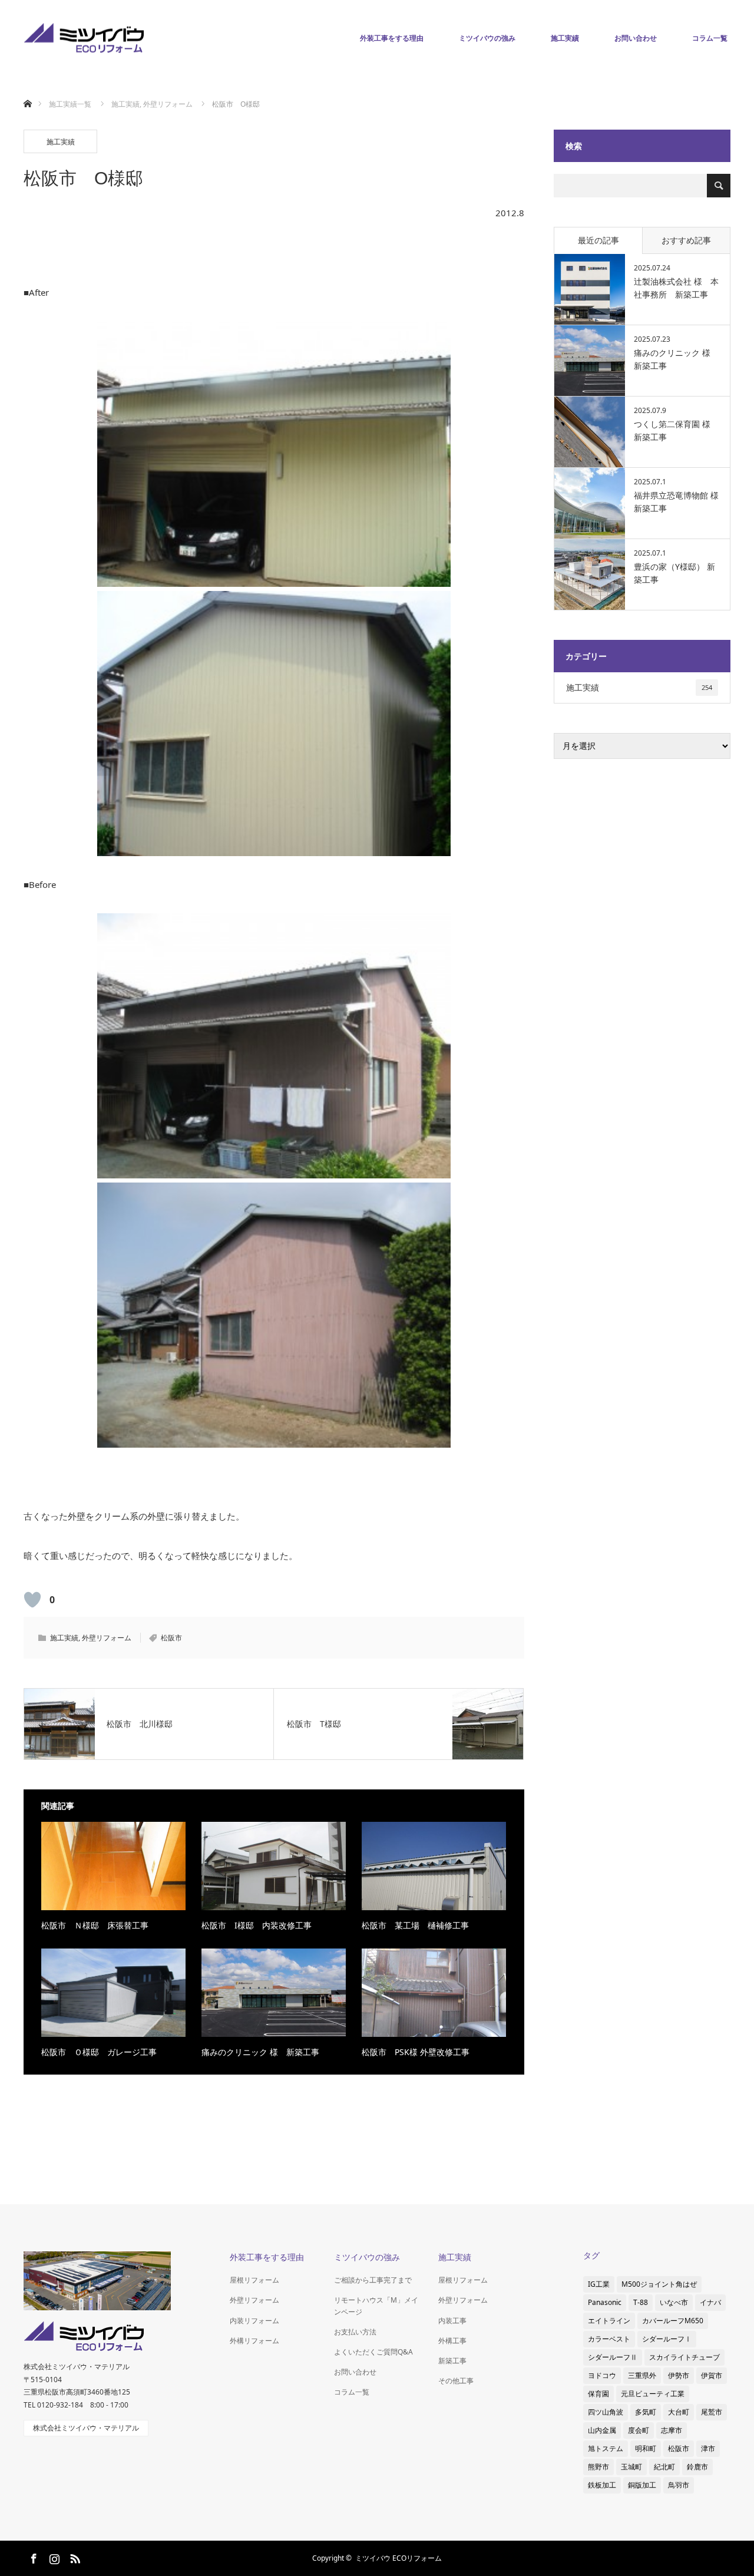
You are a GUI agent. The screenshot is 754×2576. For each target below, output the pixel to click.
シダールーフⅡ (613, 2357)
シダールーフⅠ (667, 2339)
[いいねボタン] (32, 1600)
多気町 (646, 2412)
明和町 (646, 2448)
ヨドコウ (602, 2375)
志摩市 (672, 2430)
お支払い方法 (355, 2332)
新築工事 (452, 2361)
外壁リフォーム (107, 1638)
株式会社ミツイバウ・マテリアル (86, 2428)
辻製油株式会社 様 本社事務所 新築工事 (676, 288)
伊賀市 (712, 2375)
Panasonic (605, 2302)
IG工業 (599, 2284)
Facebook (32, 2557)
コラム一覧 (710, 38)
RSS (74, 2557)
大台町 (679, 2412)
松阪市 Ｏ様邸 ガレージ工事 (99, 2052)
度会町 (639, 2430)
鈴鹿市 (697, 2467)
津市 (708, 2448)
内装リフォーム (254, 2321)
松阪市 (171, 1638)
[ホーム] (27, 90)
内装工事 (452, 2321)
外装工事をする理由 (392, 38)
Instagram (53, 2557)
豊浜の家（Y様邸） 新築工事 (674, 573)
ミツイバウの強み (487, 38)
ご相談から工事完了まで (373, 2280)
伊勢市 (679, 2375)
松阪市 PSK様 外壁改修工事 (416, 2052)
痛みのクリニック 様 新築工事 (260, 2052)
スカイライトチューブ (684, 2357)
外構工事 (452, 2341)
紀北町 (664, 2467)
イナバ (710, 2302)
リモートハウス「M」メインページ (376, 2306)
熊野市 (598, 2467)
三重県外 (642, 2375)
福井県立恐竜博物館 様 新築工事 (676, 502)
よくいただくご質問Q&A (373, 2352)
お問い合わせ (636, 38)
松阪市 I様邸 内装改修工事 (257, 1925)
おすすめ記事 (686, 240)
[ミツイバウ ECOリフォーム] (84, 39)
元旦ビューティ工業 (653, 2394)
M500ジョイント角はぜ (659, 2284)
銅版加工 (642, 2485)
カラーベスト (609, 2339)
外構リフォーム (254, 2341)
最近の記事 (598, 240)
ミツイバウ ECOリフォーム (399, 2558)
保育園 (598, 2394)
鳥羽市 (679, 2485)
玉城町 (631, 2467)
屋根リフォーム (254, 2280)
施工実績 (565, 38)
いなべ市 (674, 2302)
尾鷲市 (712, 2412)
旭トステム (606, 2448)
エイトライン (609, 2321)
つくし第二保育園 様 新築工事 (676, 430)
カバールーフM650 (673, 2321)
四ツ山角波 (606, 2412)
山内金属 (602, 2430)
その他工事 (456, 2381)
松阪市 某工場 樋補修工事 (415, 1925)
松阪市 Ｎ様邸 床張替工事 (95, 1925)
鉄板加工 (602, 2485)
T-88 (641, 2302)
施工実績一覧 (70, 104)
